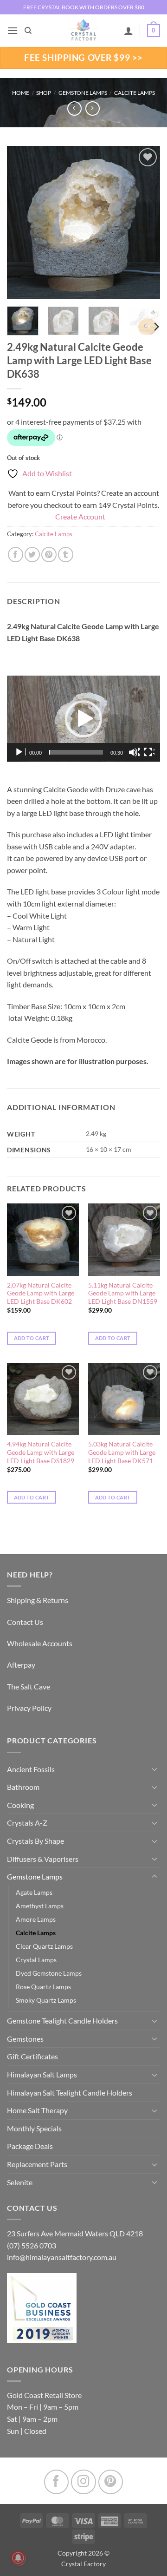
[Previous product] (93, 108)
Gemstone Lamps (83, 93)
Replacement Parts (37, 2164)
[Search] (28, 31)
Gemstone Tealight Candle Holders (62, 2021)
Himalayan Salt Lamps (42, 2074)
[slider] (76, 752)
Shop (44, 93)
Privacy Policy (29, 1708)
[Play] (20, 752)
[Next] (145, 223)
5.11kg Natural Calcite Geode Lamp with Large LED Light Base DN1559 (123, 1293)
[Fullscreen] (149, 752)
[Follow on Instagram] (83, 2482)
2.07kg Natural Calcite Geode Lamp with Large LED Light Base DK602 (41, 1293)
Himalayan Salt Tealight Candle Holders (70, 2093)
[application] (83, 719)
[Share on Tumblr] (66, 555)
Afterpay (21, 1665)
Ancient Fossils (31, 1769)
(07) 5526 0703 (32, 2245)
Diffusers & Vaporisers (43, 1859)
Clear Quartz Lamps (44, 1946)
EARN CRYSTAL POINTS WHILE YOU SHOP (83, 7)
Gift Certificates (32, 2056)
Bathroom (23, 1787)
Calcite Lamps (135, 93)
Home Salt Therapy (37, 2110)
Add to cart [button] (32, 1338)
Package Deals (30, 2146)
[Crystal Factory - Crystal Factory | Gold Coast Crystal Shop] (83, 31)
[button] (13, 30)
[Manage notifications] (18, 2558)
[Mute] (134, 752)
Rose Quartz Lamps (43, 1987)
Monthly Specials (34, 2128)
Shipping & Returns (38, 1600)
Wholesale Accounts (40, 1643)
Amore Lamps (36, 1919)
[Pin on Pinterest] (49, 555)
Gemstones (25, 2039)
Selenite (20, 2182)
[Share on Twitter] (32, 555)
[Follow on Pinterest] (111, 2482)
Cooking (20, 1805)
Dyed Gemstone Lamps (49, 1973)
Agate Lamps (34, 1892)
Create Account (80, 516)
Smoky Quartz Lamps (46, 2000)
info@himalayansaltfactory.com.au (62, 2257)
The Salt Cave (29, 1686)
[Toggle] (154, 1769)
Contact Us (25, 1622)
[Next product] (74, 108)
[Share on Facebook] (16, 555)
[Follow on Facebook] (56, 2482)
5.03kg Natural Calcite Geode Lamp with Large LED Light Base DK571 (122, 1452)
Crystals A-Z (27, 1823)
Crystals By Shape (35, 1841)
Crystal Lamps (36, 1960)
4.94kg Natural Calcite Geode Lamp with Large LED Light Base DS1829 (41, 1452)
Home (21, 93)
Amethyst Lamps (40, 1906)
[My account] (128, 31)
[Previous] (22, 223)
